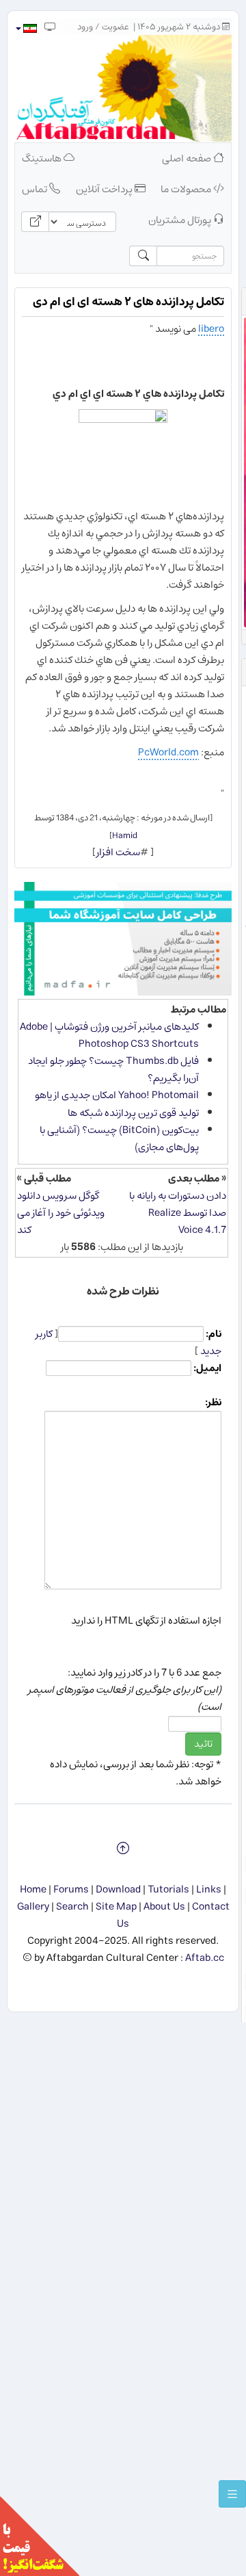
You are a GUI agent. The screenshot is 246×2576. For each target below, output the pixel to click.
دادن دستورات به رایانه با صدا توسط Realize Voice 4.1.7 (178, 1213)
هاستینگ (43, 158)
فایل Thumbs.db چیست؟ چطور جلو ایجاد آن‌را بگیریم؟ (113, 1069)
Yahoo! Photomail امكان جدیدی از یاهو (117, 1095)
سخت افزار (118, 852)
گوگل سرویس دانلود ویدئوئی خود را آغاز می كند (61, 1213)
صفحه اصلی (188, 158)
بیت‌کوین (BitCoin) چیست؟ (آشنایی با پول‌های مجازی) (119, 1139)
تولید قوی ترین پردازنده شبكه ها (133, 1113)
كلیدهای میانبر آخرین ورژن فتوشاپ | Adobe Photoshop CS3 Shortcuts (109, 1035)
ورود (85, 27)
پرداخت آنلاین (105, 189)
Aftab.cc (205, 1958)
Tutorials (168, 1889)
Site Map (116, 1907)
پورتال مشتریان (181, 220)
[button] (26, 28)
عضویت (115, 27)
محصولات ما (187, 189)
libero (211, 329)
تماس (36, 189)
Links (209, 1889)
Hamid (125, 835)
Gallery (33, 1907)
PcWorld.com (168, 752)
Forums (71, 1889)
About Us (164, 1907)
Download (118, 1889)
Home (33, 1889)
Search (72, 1907)
